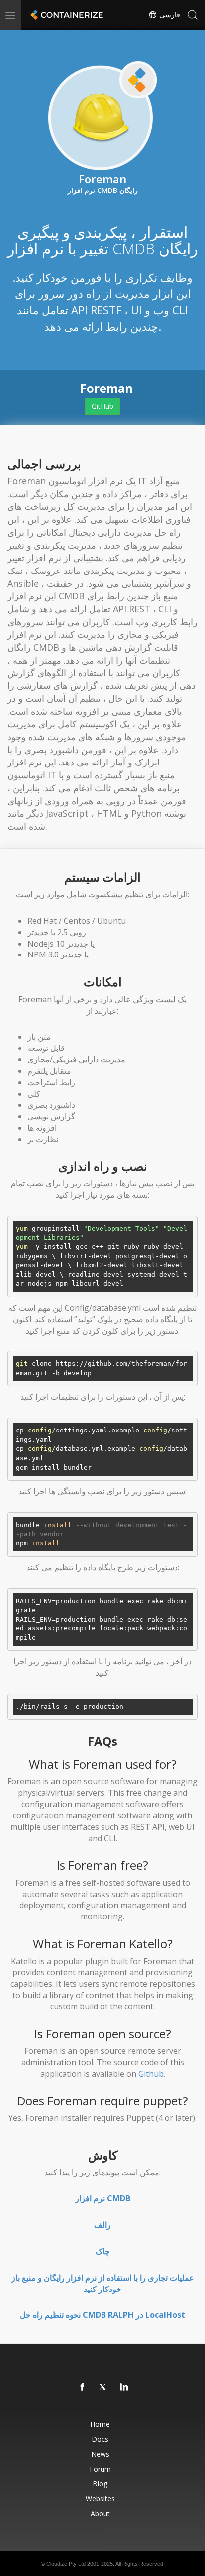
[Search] (193, 15)
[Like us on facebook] (83, 2387)
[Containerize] (66, 15)
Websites (100, 2499)
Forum (100, 2469)
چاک (103, 2251)
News (100, 2454)
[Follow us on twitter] (103, 2387)
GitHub (102, 406)
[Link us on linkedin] (124, 2387)
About (100, 2514)
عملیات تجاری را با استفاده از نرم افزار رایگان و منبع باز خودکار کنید (103, 2283)
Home (100, 2424)
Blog (100, 2484)
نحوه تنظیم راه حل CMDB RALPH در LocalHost (102, 2315)
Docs (100, 2439)
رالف (102, 2225)
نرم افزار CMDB (103, 2198)
